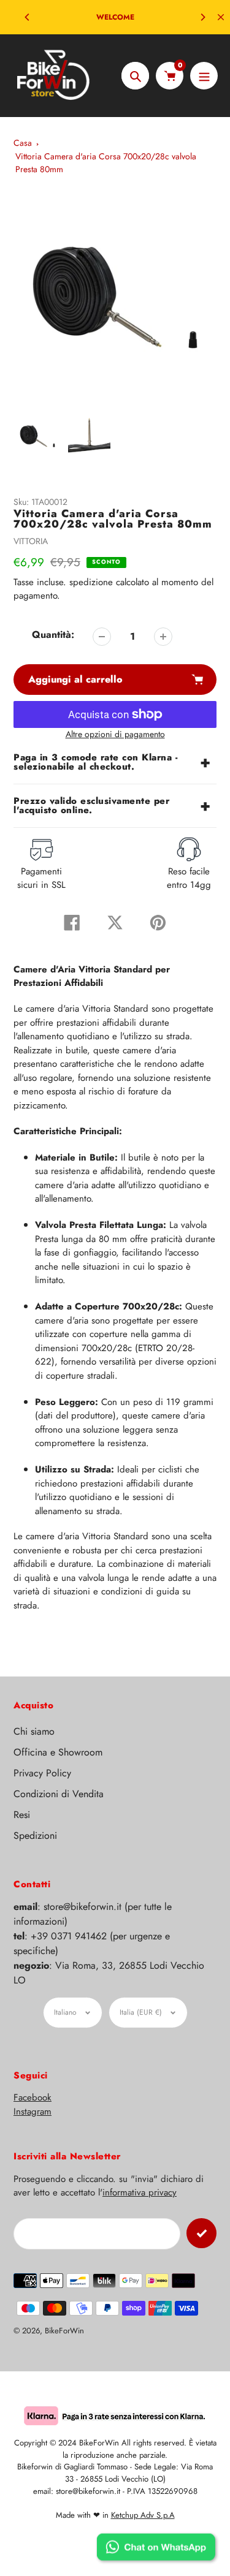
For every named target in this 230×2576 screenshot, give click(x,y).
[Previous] (28, 17)
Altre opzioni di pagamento (115, 734)
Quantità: (53, 635)
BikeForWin (64, 2331)
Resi (22, 1815)
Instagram (33, 2112)
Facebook (33, 2097)
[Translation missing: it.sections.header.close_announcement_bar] (221, 17)
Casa (23, 143)
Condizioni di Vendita (59, 1794)
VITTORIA (31, 541)
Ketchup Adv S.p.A (143, 2515)
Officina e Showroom (58, 1752)
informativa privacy (140, 2192)
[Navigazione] (204, 76)
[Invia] (201, 2233)
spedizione (93, 582)
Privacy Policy (42, 1773)
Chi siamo (34, 1731)
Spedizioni (35, 1835)
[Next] (202, 17)
